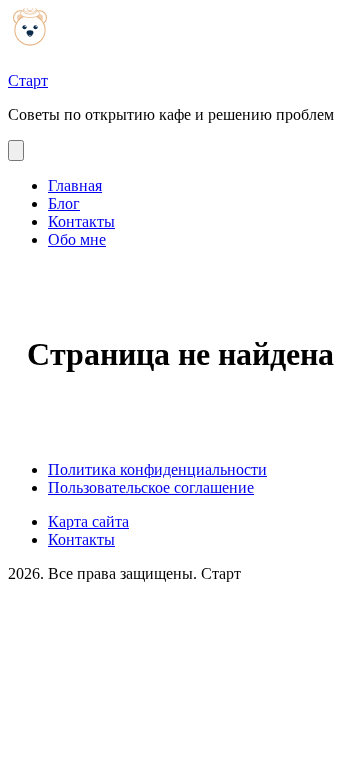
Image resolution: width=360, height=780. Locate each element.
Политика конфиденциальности (157, 469)
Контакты (81, 221)
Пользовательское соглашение (151, 487)
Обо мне (77, 239)
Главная (75, 185)
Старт (28, 80)
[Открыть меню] (16, 150)
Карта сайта (88, 521)
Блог (64, 203)
